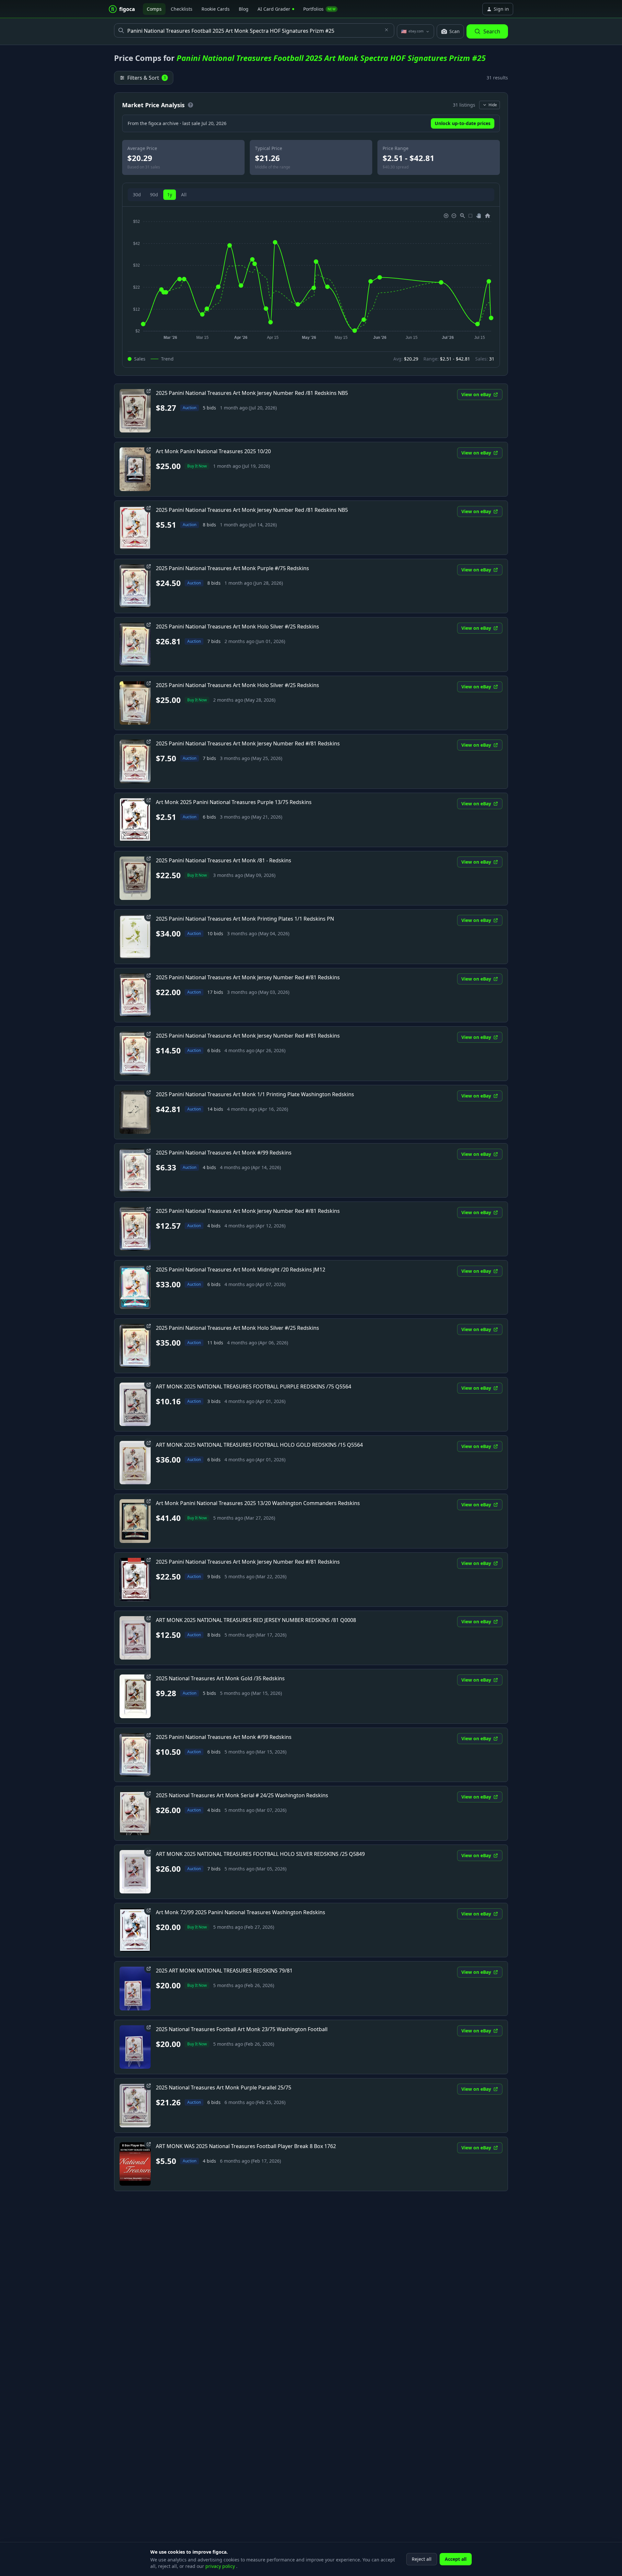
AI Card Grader (274, 9)
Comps (154, 9)
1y (170, 195)
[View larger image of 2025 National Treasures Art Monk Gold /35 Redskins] (135, 1696)
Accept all (456, 2559)
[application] (311, 277)
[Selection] (470, 216)
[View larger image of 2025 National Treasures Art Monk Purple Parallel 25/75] (135, 2105)
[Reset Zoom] (488, 216)
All (184, 195)
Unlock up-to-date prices (463, 123)
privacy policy (221, 2566)
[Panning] (479, 216)
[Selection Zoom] (463, 216)
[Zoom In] (446, 216)
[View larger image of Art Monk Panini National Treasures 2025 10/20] (135, 469)
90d (154, 195)
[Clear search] (386, 30)
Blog (244, 9)
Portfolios (319, 9)
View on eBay (476, 394)
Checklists (182, 9)
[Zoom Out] (454, 216)
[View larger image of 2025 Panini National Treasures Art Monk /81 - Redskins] (135, 878)
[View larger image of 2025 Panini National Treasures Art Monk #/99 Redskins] (135, 1170)
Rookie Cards (216, 9)
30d (137, 195)
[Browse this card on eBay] (149, 391)
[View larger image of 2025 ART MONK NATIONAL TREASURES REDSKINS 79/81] (135, 1988)
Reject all (422, 2559)
